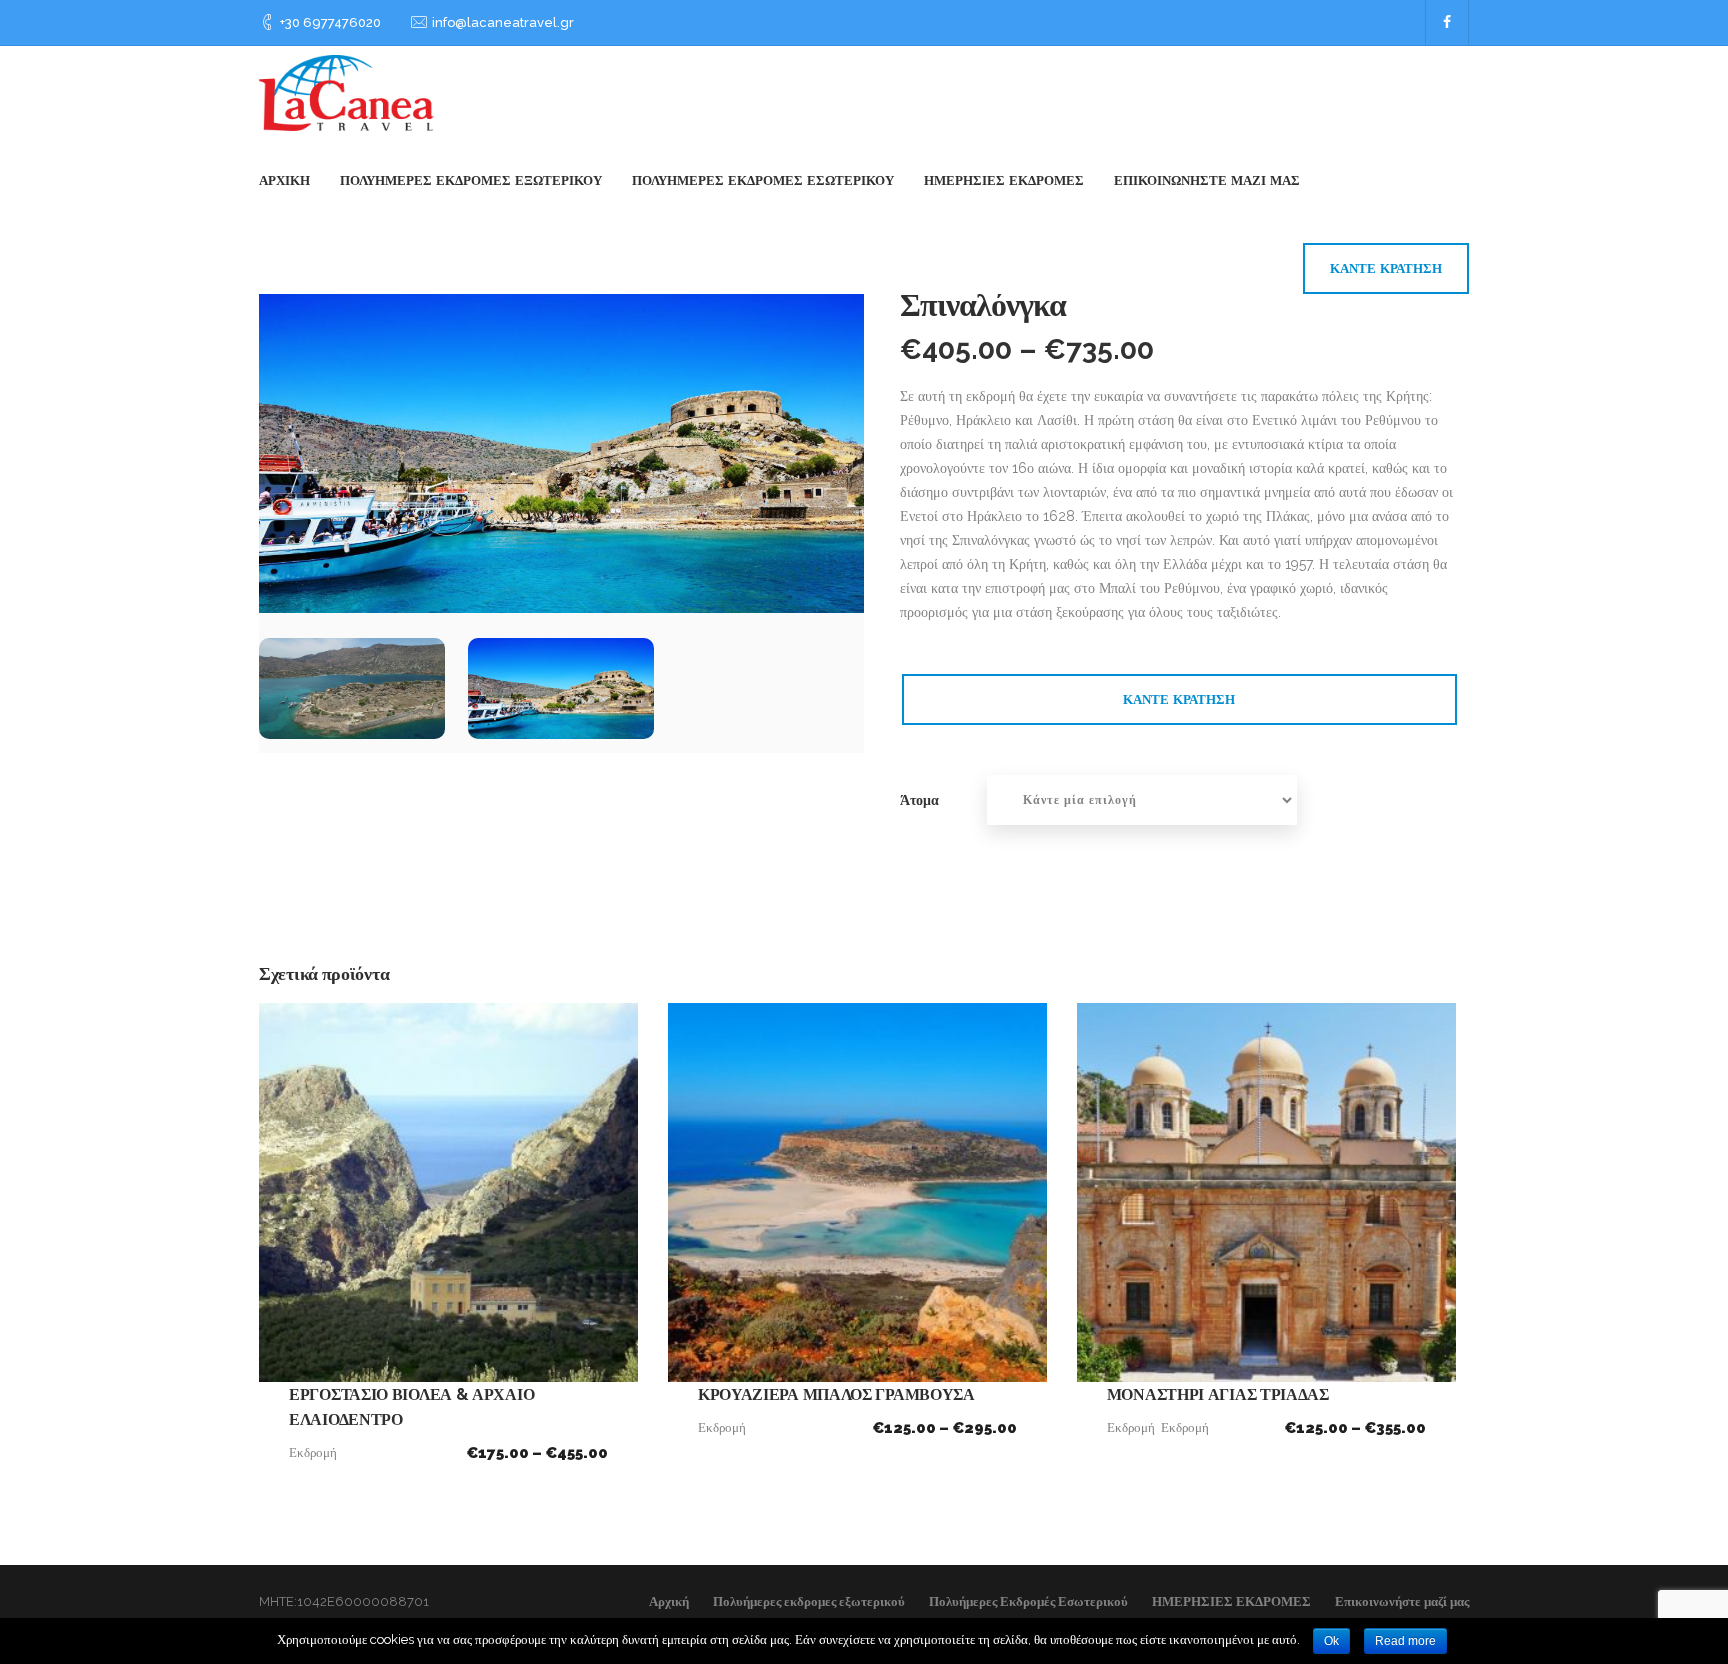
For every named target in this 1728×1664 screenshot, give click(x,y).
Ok (1331, 1641)
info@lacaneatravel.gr (503, 22)
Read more (1405, 1641)
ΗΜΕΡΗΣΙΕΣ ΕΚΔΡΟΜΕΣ (1004, 180)
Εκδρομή (313, 1452)
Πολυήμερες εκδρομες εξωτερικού (471, 180)
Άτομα (919, 800)
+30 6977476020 (330, 22)
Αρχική (284, 180)
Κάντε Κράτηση (1386, 268)
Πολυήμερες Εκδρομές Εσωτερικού (763, 180)
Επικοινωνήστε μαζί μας (1207, 180)
